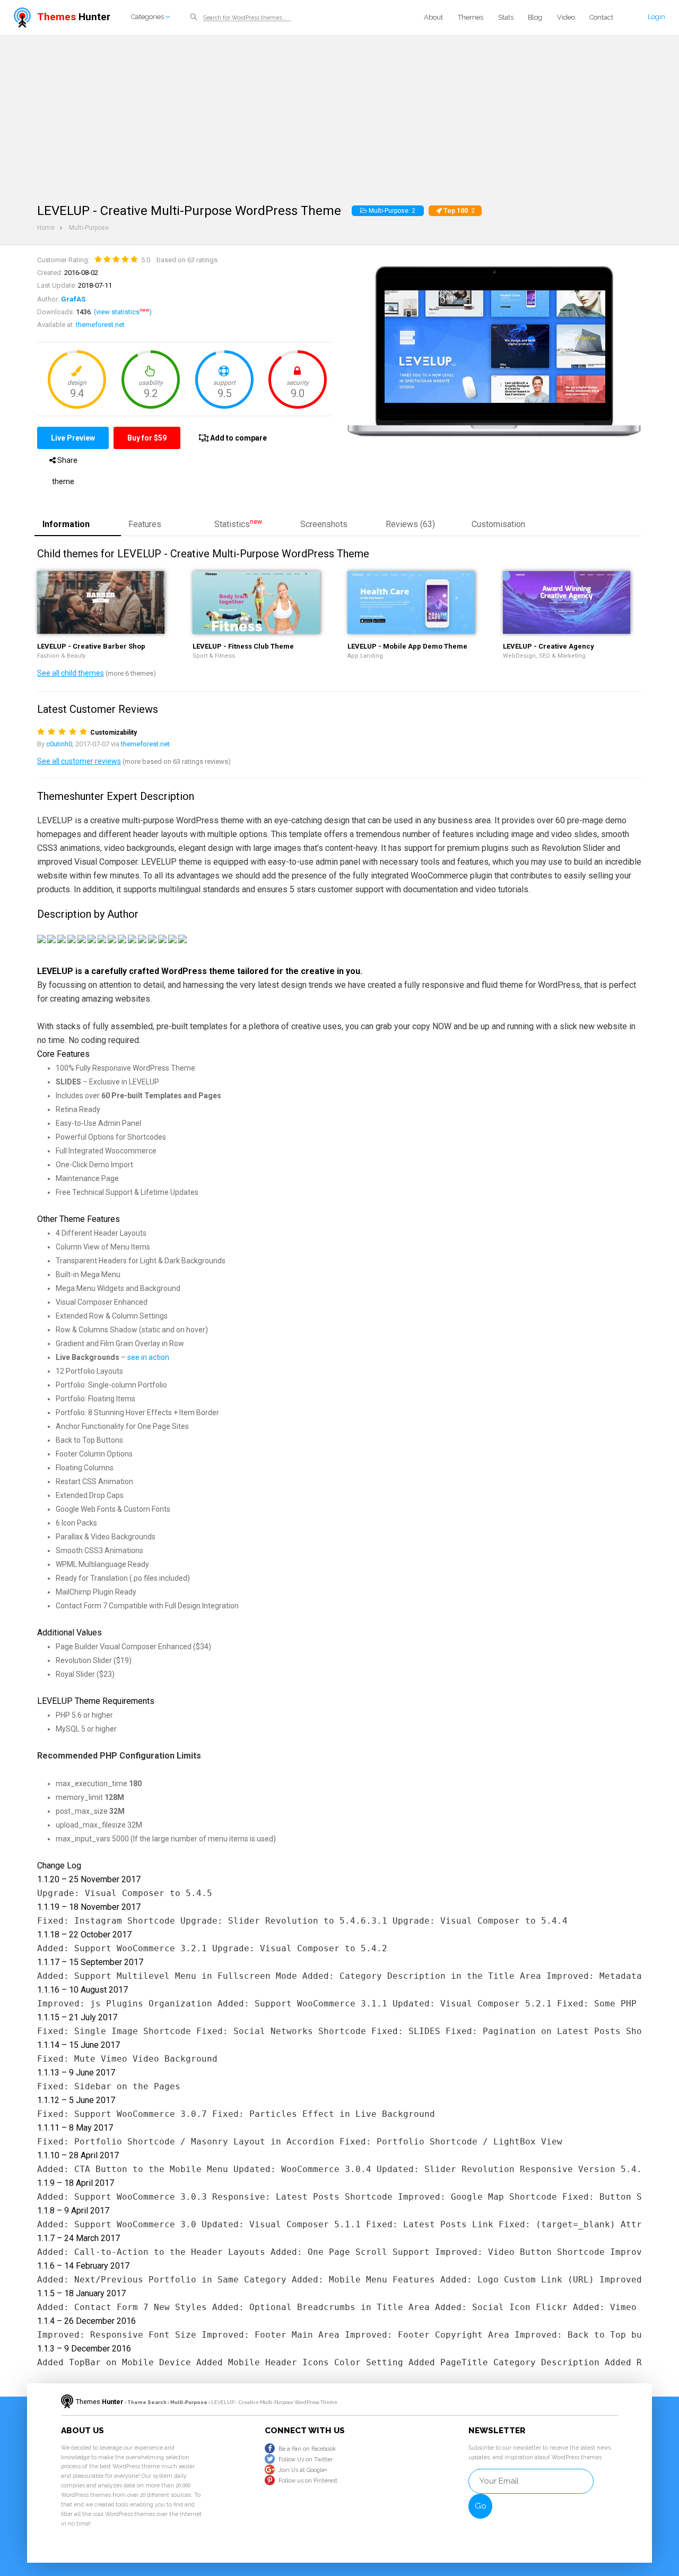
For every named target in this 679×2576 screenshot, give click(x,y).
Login (656, 17)
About (433, 17)
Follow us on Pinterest (308, 2480)
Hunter (74, 17)
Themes (471, 17)
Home (46, 228)
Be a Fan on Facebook (307, 2449)
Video (566, 17)
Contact (601, 17)
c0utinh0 (59, 744)
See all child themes (71, 673)
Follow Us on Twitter (306, 2459)
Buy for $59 (147, 438)
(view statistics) (123, 312)
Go (481, 2506)
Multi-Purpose (89, 228)
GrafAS (73, 299)
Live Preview (73, 438)
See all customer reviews (79, 761)
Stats (506, 17)
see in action (148, 1357)
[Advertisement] (339, 114)
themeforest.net (100, 325)
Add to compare (238, 438)
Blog (535, 17)
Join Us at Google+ (303, 2470)
